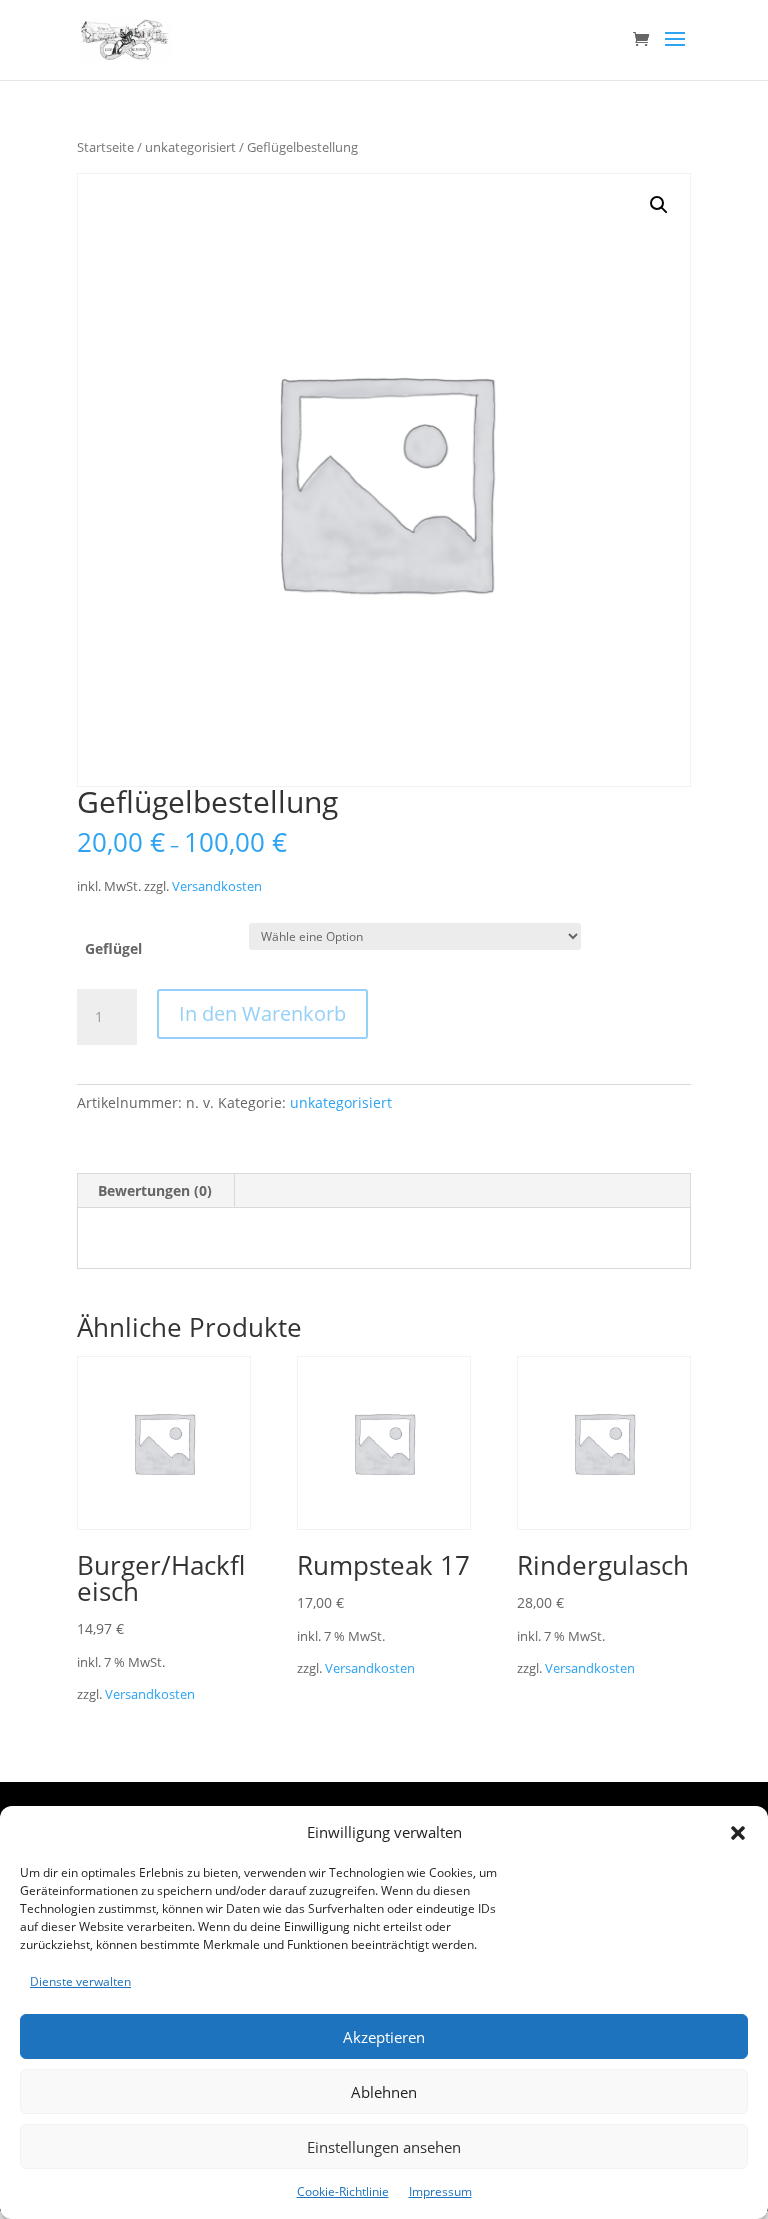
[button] (738, 1833)
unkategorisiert (190, 147)
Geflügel (113, 948)
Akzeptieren (384, 2037)
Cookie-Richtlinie (343, 2191)
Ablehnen (384, 2092)
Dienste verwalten (80, 1981)
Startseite (105, 147)
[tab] (155, 1191)
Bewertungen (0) (155, 1190)
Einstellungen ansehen (384, 2147)
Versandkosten (217, 886)
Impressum (440, 2191)
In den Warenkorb (262, 1013)
